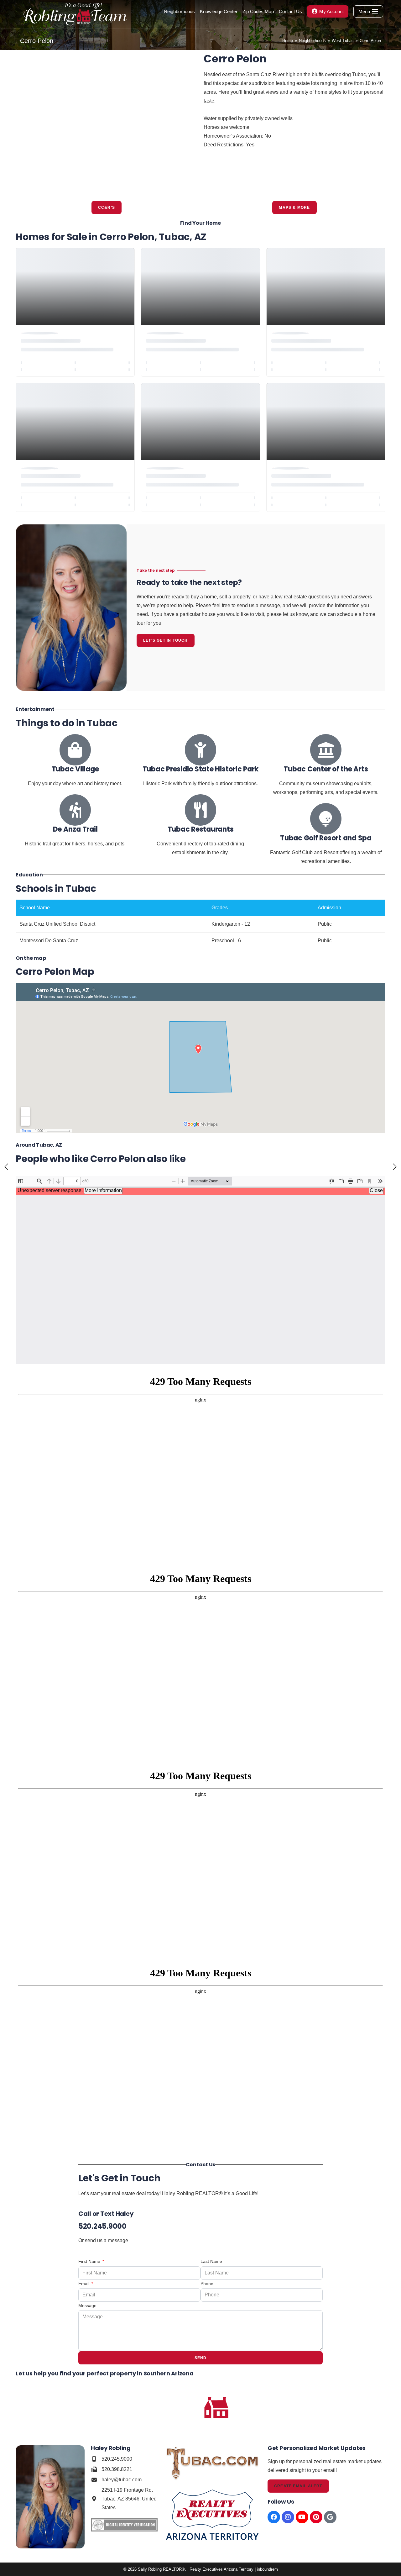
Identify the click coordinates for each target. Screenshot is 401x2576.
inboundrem (267, 2569)
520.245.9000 (102, 2226)
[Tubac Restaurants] (200, 810)
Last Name (211, 2261)
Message (87, 2305)
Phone (207, 2284)
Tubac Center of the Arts (326, 769)
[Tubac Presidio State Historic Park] (200, 750)
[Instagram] (288, 2517)
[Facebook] (274, 2517)
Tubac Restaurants (201, 829)
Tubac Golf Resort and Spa (326, 838)
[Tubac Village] (75, 750)
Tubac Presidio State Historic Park (201, 769)
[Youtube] (302, 2517)
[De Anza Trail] (75, 810)
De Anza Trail (75, 829)
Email (84, 2284)
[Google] (330, 2517)
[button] (23, 124)
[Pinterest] (316, 2517)
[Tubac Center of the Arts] (326, 750)
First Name (90, 2261)
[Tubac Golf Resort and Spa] (326, 819)
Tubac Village (75, 769)
